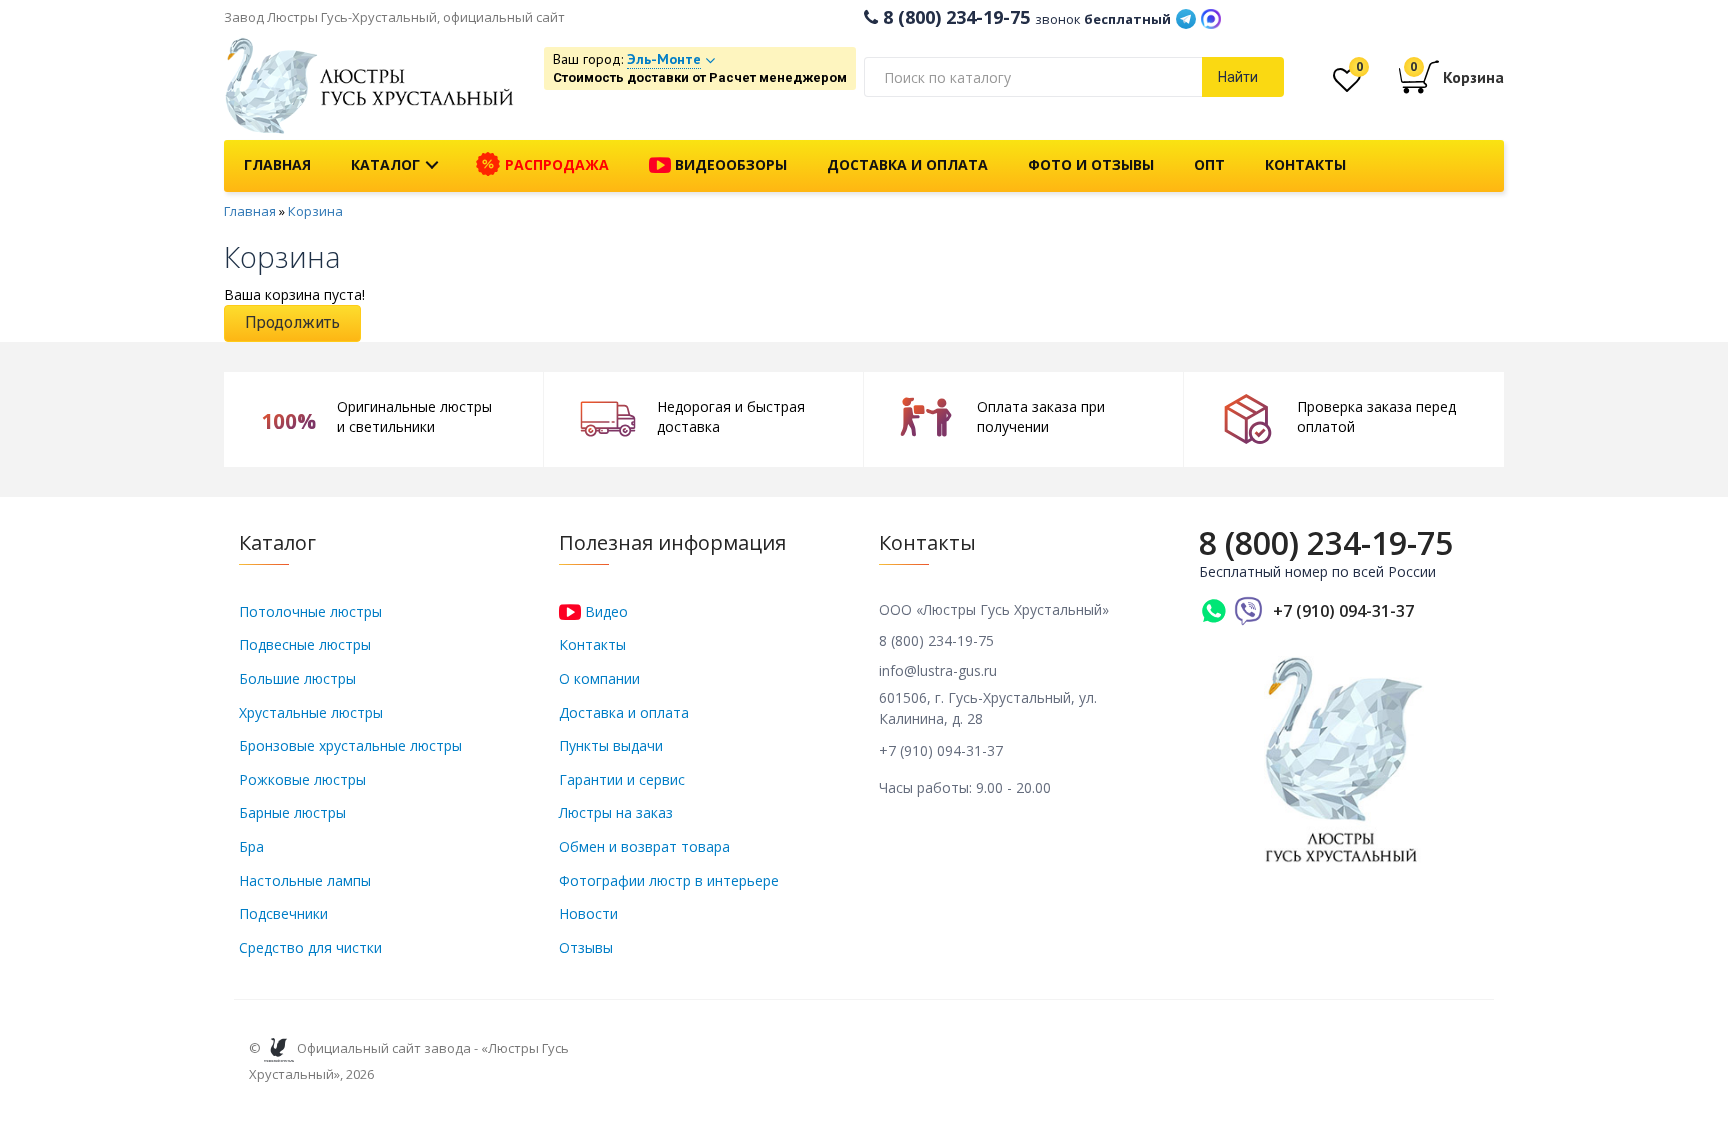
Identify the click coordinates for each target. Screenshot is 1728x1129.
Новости (588, 913)
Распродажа (555, 164)
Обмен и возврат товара (644, 846)
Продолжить (292, 322)
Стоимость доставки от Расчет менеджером (700, 77)
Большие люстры (297, 678)
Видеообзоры (729, 164)
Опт (1209, 164)
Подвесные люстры (305, 644)
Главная (277, 164)
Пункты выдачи (611, 745)
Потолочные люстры (310, 611)
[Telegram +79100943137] (1186, 17)
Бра (251, 846)
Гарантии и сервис (622, 779)
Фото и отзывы (1091, 164)
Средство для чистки (310, 947)
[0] (1347, 84)
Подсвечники (283, 913)
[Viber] (1249, 611)
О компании (599, 678)
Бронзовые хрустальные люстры (350, 745)
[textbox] (1033, 77)
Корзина (315, 211)
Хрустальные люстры (311, 712)
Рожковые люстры (302, 779)
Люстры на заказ (616, 812)
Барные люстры (292, 812)
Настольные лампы (305, 880)
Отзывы (586, 947)
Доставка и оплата (907, 164)
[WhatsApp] (1214, 611)
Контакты (1305, 164)
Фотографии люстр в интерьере (669, 880)
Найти (1238, 77)
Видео (604, 611)
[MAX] (1211, 17)
